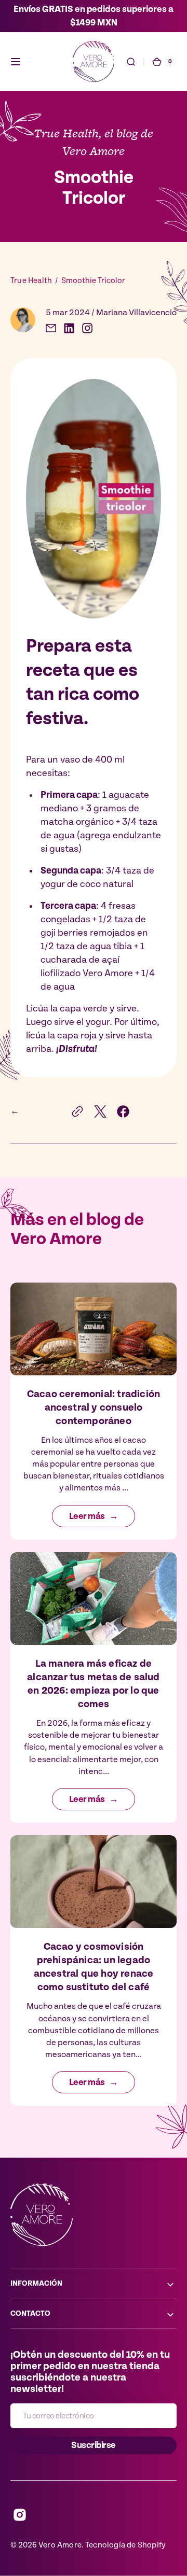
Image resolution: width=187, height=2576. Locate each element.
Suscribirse (93, 2445)
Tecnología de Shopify (125, 2545)
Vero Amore (60, 2545)
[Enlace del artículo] (94, 1411)
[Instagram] (87, 328)
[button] (16, 62)
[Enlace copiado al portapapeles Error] (77, 1111)
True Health (31, 281)
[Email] (51, 328)
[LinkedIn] (69, 328)
